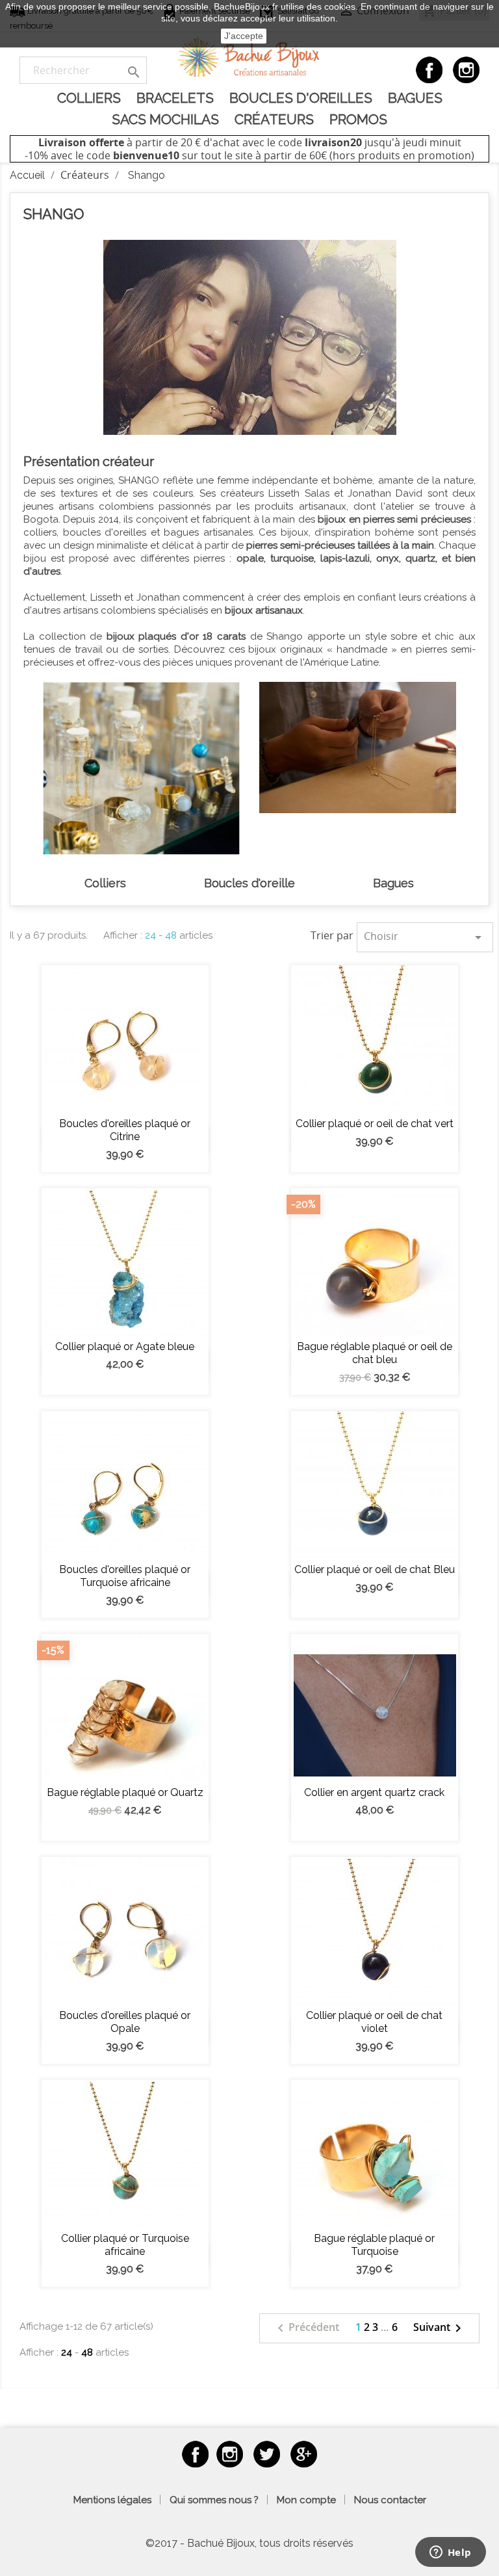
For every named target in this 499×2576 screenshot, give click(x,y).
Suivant (440, 2328)
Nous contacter (390, 2500)
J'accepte (244, 36)
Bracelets (175, 98)
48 (171, 935)
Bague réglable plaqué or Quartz (125, 1792)
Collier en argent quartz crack (374, 1792)
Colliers (89, 98)
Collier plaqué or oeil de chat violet (374, 2022)
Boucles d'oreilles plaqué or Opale (125, 2022)
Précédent (306, 2328)
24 (150, 935)
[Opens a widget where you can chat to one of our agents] (450, 2553)
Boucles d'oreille (249, 883)
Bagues (415, 98)
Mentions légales (112, 2500)
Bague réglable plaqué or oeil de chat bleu (375, 1353)
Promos (358, 119)
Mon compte (306, 2500)
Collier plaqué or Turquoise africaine (125, 2245)
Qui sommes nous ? (214, 2500)
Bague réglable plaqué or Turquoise (374, 2245)
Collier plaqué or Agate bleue (125, 1347)
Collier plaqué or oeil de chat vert (375, 1124)
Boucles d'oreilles (301, 98)
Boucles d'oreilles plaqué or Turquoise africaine (125, 1576)
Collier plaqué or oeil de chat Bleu (375, 1569)
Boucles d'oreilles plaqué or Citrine (125, 1130)
